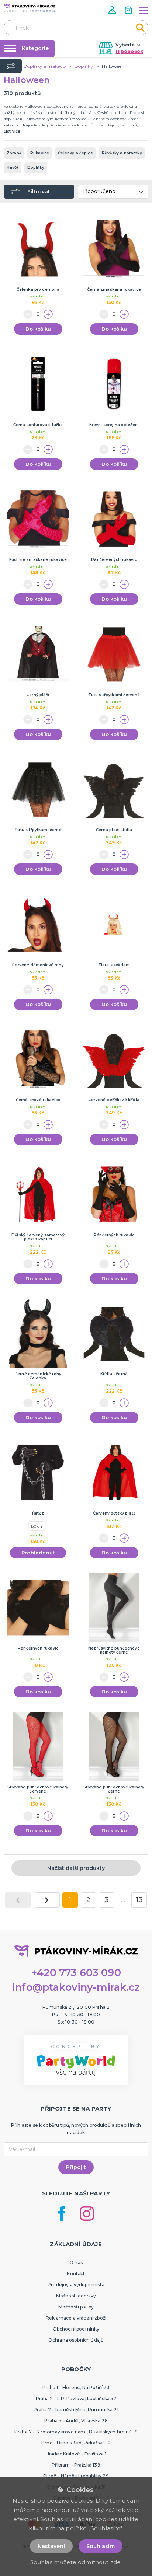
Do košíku (38, 329)
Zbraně (14, 153)
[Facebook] (62, 2214)
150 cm (37, 1526)
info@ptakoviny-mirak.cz (76, 1987)
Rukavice (40, 153)
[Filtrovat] (11, 66)
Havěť (13, 167)
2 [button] (88, 1900)
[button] (113, 10)
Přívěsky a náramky (122, 153)
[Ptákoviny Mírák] (30, 8)
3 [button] (106, 1900)
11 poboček (129, 51)
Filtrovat (39, 192)
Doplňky (36, 167)
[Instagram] (87, 2214)
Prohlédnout (38, 1553)
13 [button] (139, 1900)
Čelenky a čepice (75, 153)
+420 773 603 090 (76, 1973)
